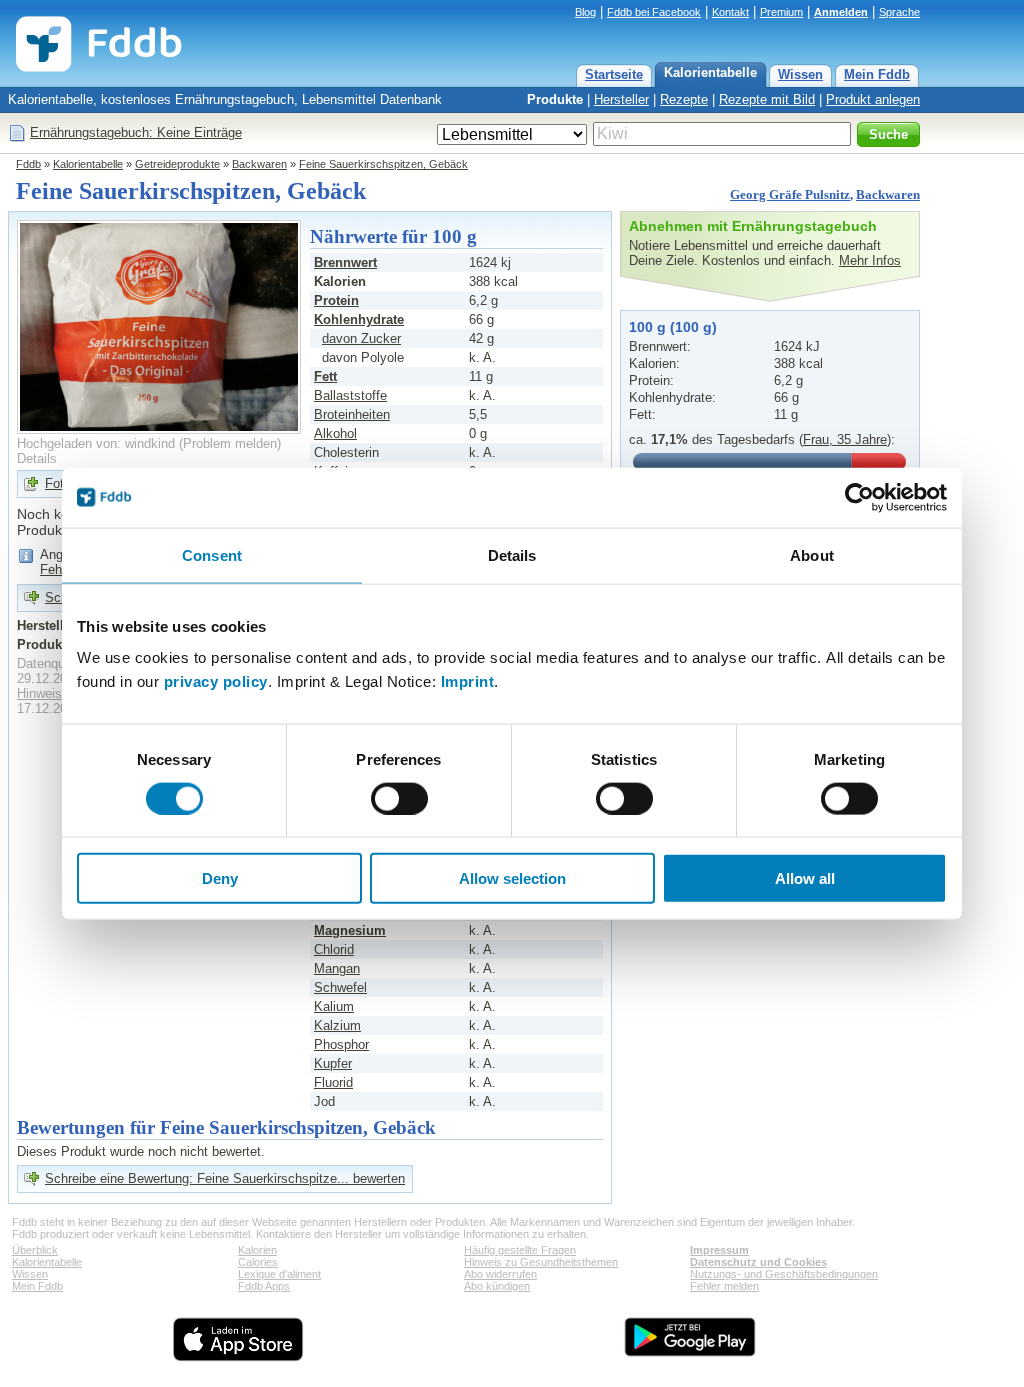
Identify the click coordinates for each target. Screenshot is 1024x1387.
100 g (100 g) (673, 327)
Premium (781, 12)
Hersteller (621, 99)
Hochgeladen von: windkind (96, 443)
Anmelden (841, 12)
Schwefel (340, 987)
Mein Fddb (877, 74)
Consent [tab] (212, 554)
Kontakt (730, 12)
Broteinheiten (352, 414)
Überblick (35, 1250)
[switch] (399, 798)
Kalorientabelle (710, 72)
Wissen (800, 74)
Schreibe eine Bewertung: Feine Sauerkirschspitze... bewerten (225, 1178)
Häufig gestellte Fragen (520, 1250)
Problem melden (230, 443)
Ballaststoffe (350, 395)
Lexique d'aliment (279, 1274)
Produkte (555, 99)
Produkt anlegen (873, 99)
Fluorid (333, 1082)
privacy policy (216, 681)
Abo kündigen (497, 1286)
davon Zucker (361, 338)
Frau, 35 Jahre (845, 439)
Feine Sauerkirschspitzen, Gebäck (383, 164)
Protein (336, 300)
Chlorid (334, 949)
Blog (585, 12)
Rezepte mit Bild (767, 99)
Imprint (468, 681)
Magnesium (350, 930)
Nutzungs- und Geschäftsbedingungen (784, 1274)
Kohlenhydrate (359, 319)
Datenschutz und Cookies (758, 1262)
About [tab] (812, 554)
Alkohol (335, 433)
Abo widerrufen (500, 1274)
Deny (220, 878)
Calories (258, 1262)
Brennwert (345, 262)
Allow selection (512, 878)
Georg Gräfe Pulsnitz (790, 194)
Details (37, 458)
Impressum (719, 1250)
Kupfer (333, 1063)
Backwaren (259, 164)
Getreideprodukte (177, 164)
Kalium (334, 1006)
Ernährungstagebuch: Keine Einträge (136, 132)
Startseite (614, 74)
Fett (325, 376)
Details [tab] (512, 554)
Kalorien (257, 1250)
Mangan (337, 968)
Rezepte (684, 99)
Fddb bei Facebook (654, 12)
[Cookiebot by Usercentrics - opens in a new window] (859, 497)
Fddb (28, 164)
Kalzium (337, 1025)
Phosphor (341, 1044)
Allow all (805, 878)
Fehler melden (724, 1286)
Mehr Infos (870, 260)
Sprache (899, 12)
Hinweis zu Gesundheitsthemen (541, 1262)
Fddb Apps (264, 1286)
